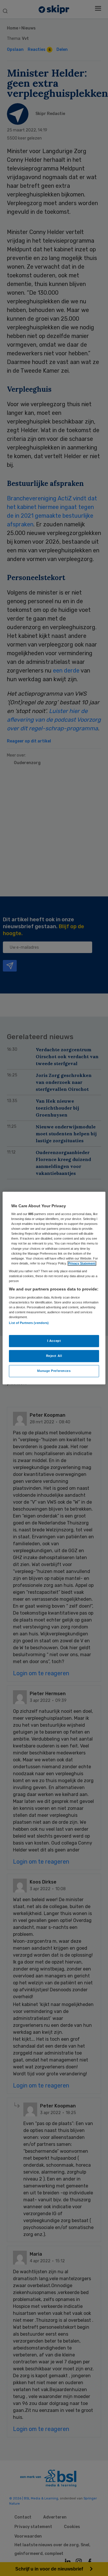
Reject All (54, 1356)
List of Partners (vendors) (29, 1323)
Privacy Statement (82, 1263)
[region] (54, 1288)
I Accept (54, 1341)
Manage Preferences (54, 1371)
